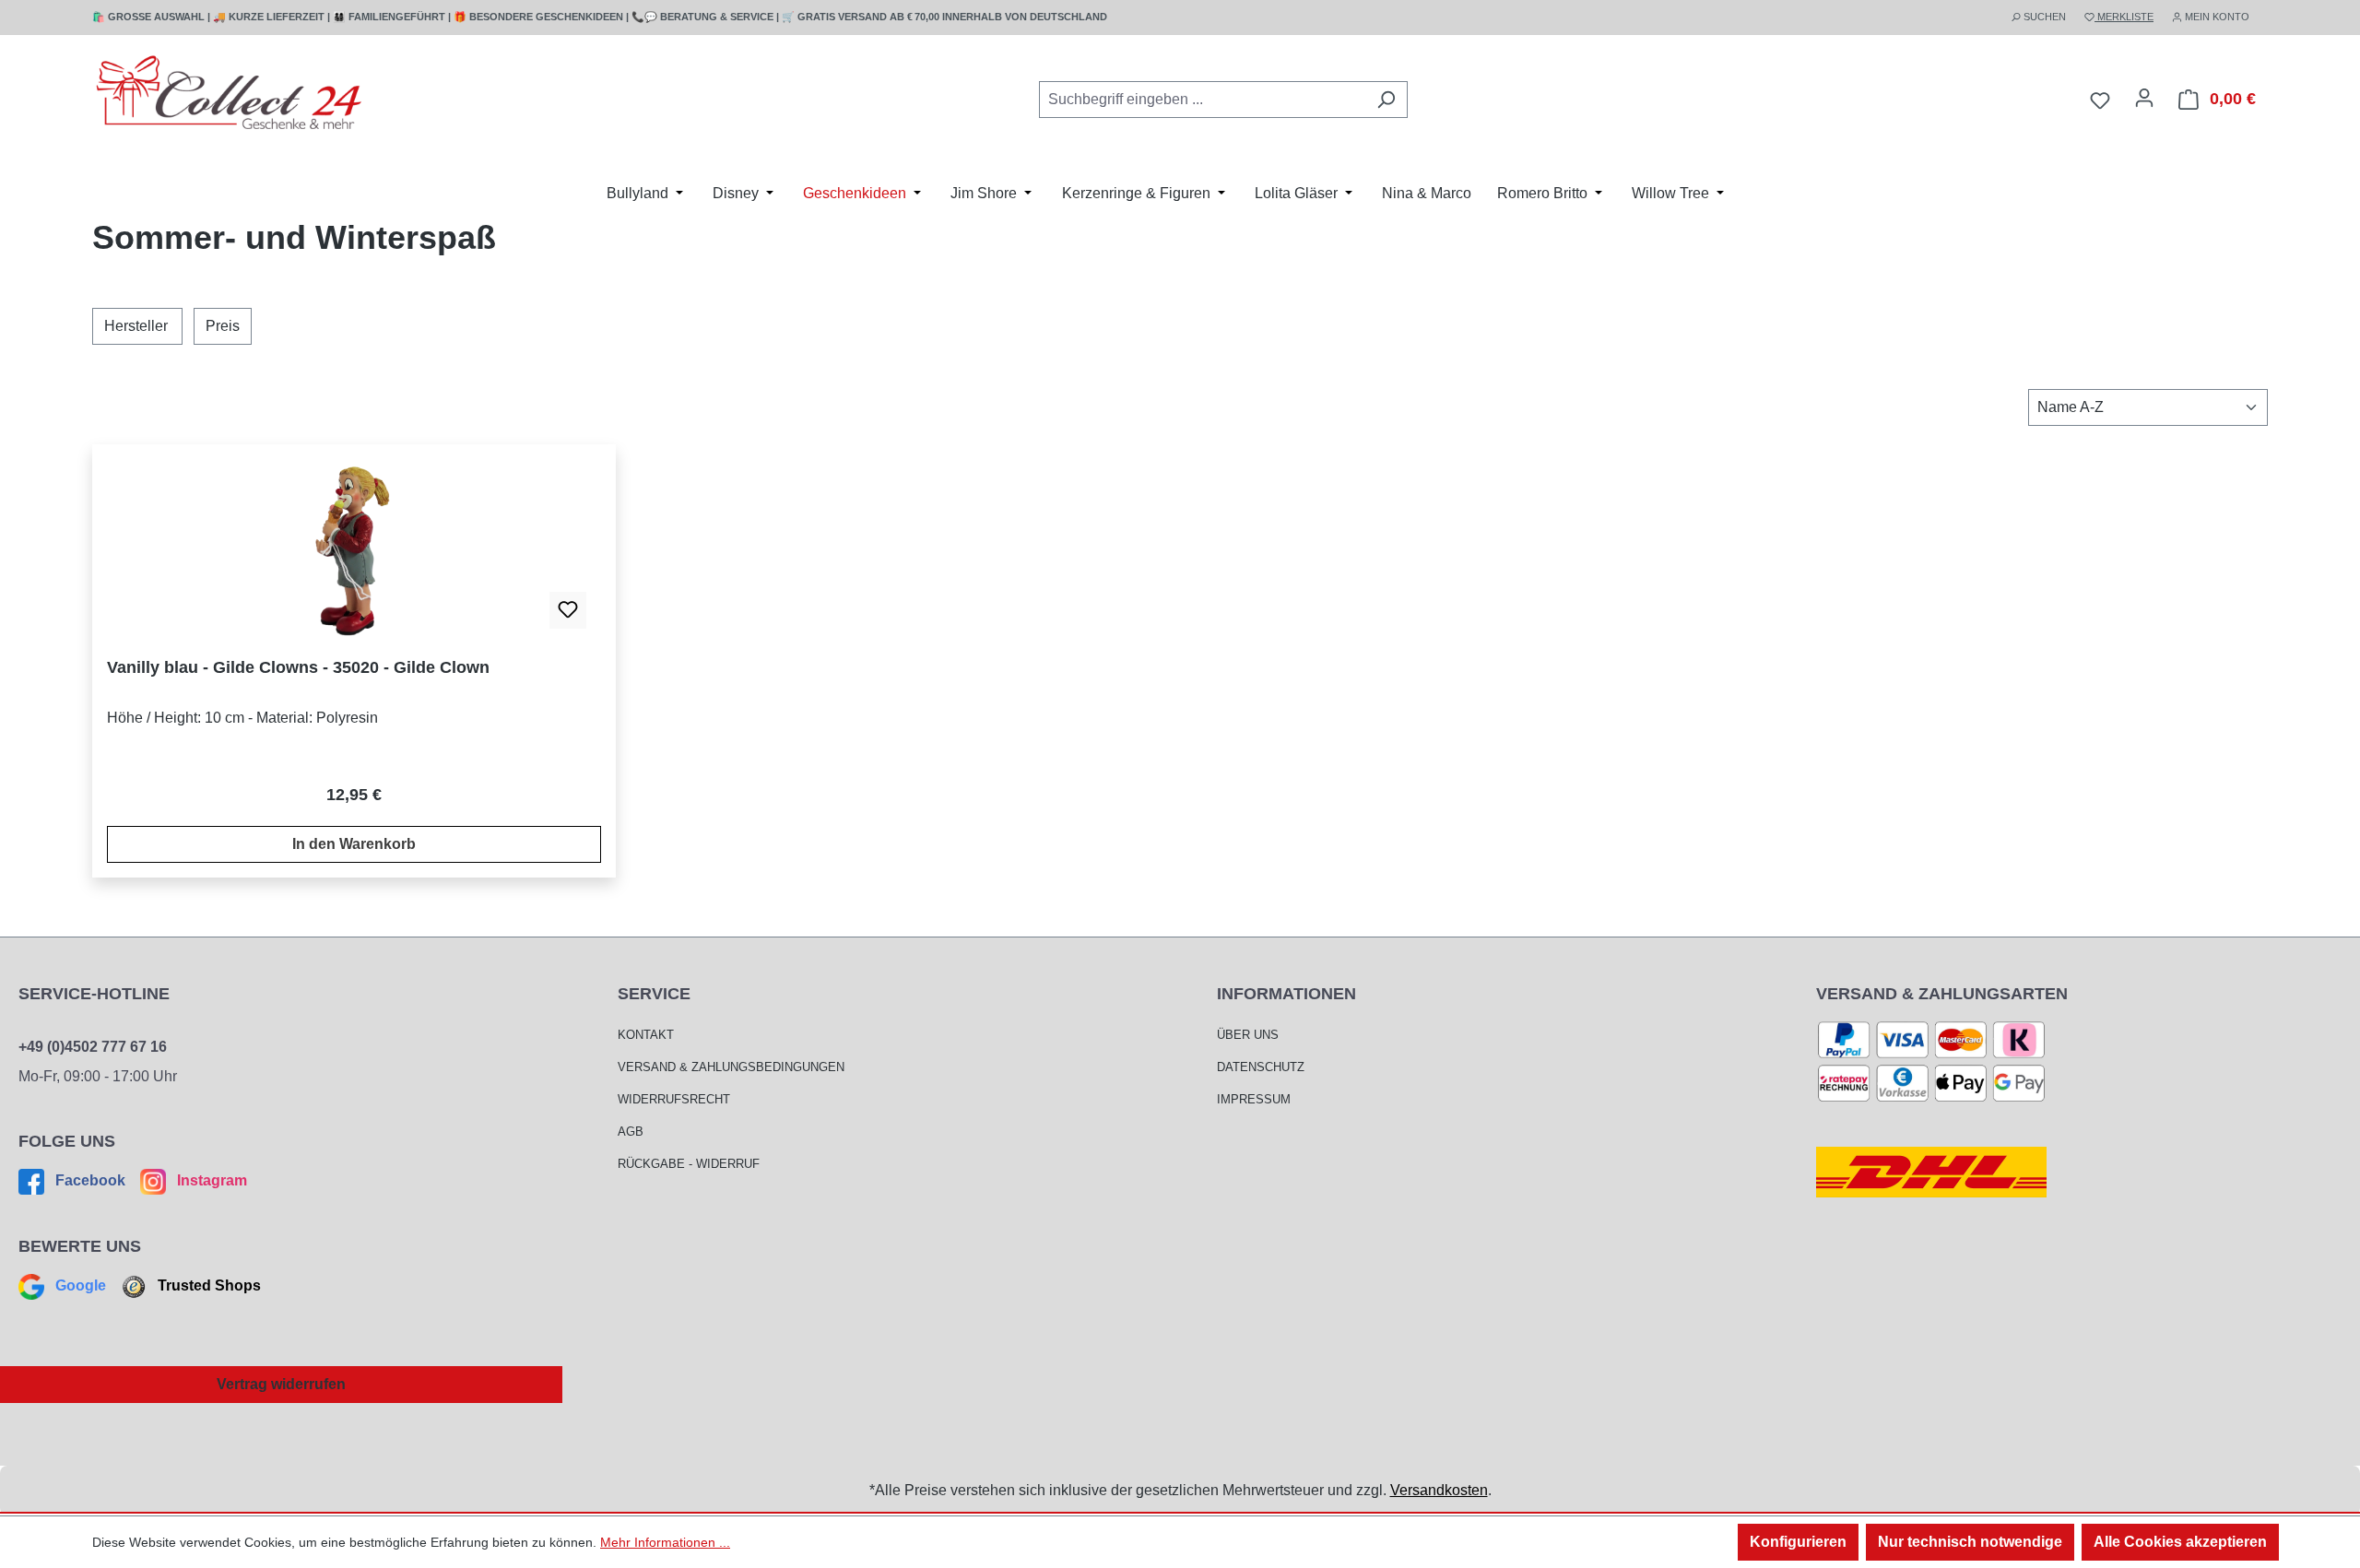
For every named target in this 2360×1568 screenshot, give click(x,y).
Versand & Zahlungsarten (1942, 994)
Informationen (1286, 994)
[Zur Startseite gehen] (230, 96)
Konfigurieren (1798, 1542)
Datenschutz (1261, 1067)
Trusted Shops (207, 1285)
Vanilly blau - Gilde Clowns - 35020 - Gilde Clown (298, 667)
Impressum (1254, 1099)
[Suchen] (1386, 100)
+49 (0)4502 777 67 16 (93, 1047)
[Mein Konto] (2144, 98)
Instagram (210, 1180)
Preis (223, 326)
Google (81, 1285)
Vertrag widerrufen (281, 1384)
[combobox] (1202, 100)
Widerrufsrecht (674, 1099)
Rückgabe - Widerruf (689, 1164)
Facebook (90, 1180)
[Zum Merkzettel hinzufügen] (568, 610)
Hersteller (136, 326)
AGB (631, 1132)
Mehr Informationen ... (665, 1542)
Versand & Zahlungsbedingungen (731, 1067)
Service (654, 994)
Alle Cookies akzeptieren (2180, 1542)
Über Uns (1248, 1035)
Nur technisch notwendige (1970, 1542)
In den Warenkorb (354, 844)
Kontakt (646, 1035)
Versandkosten (1439, 1490)
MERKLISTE (2124, 17)
